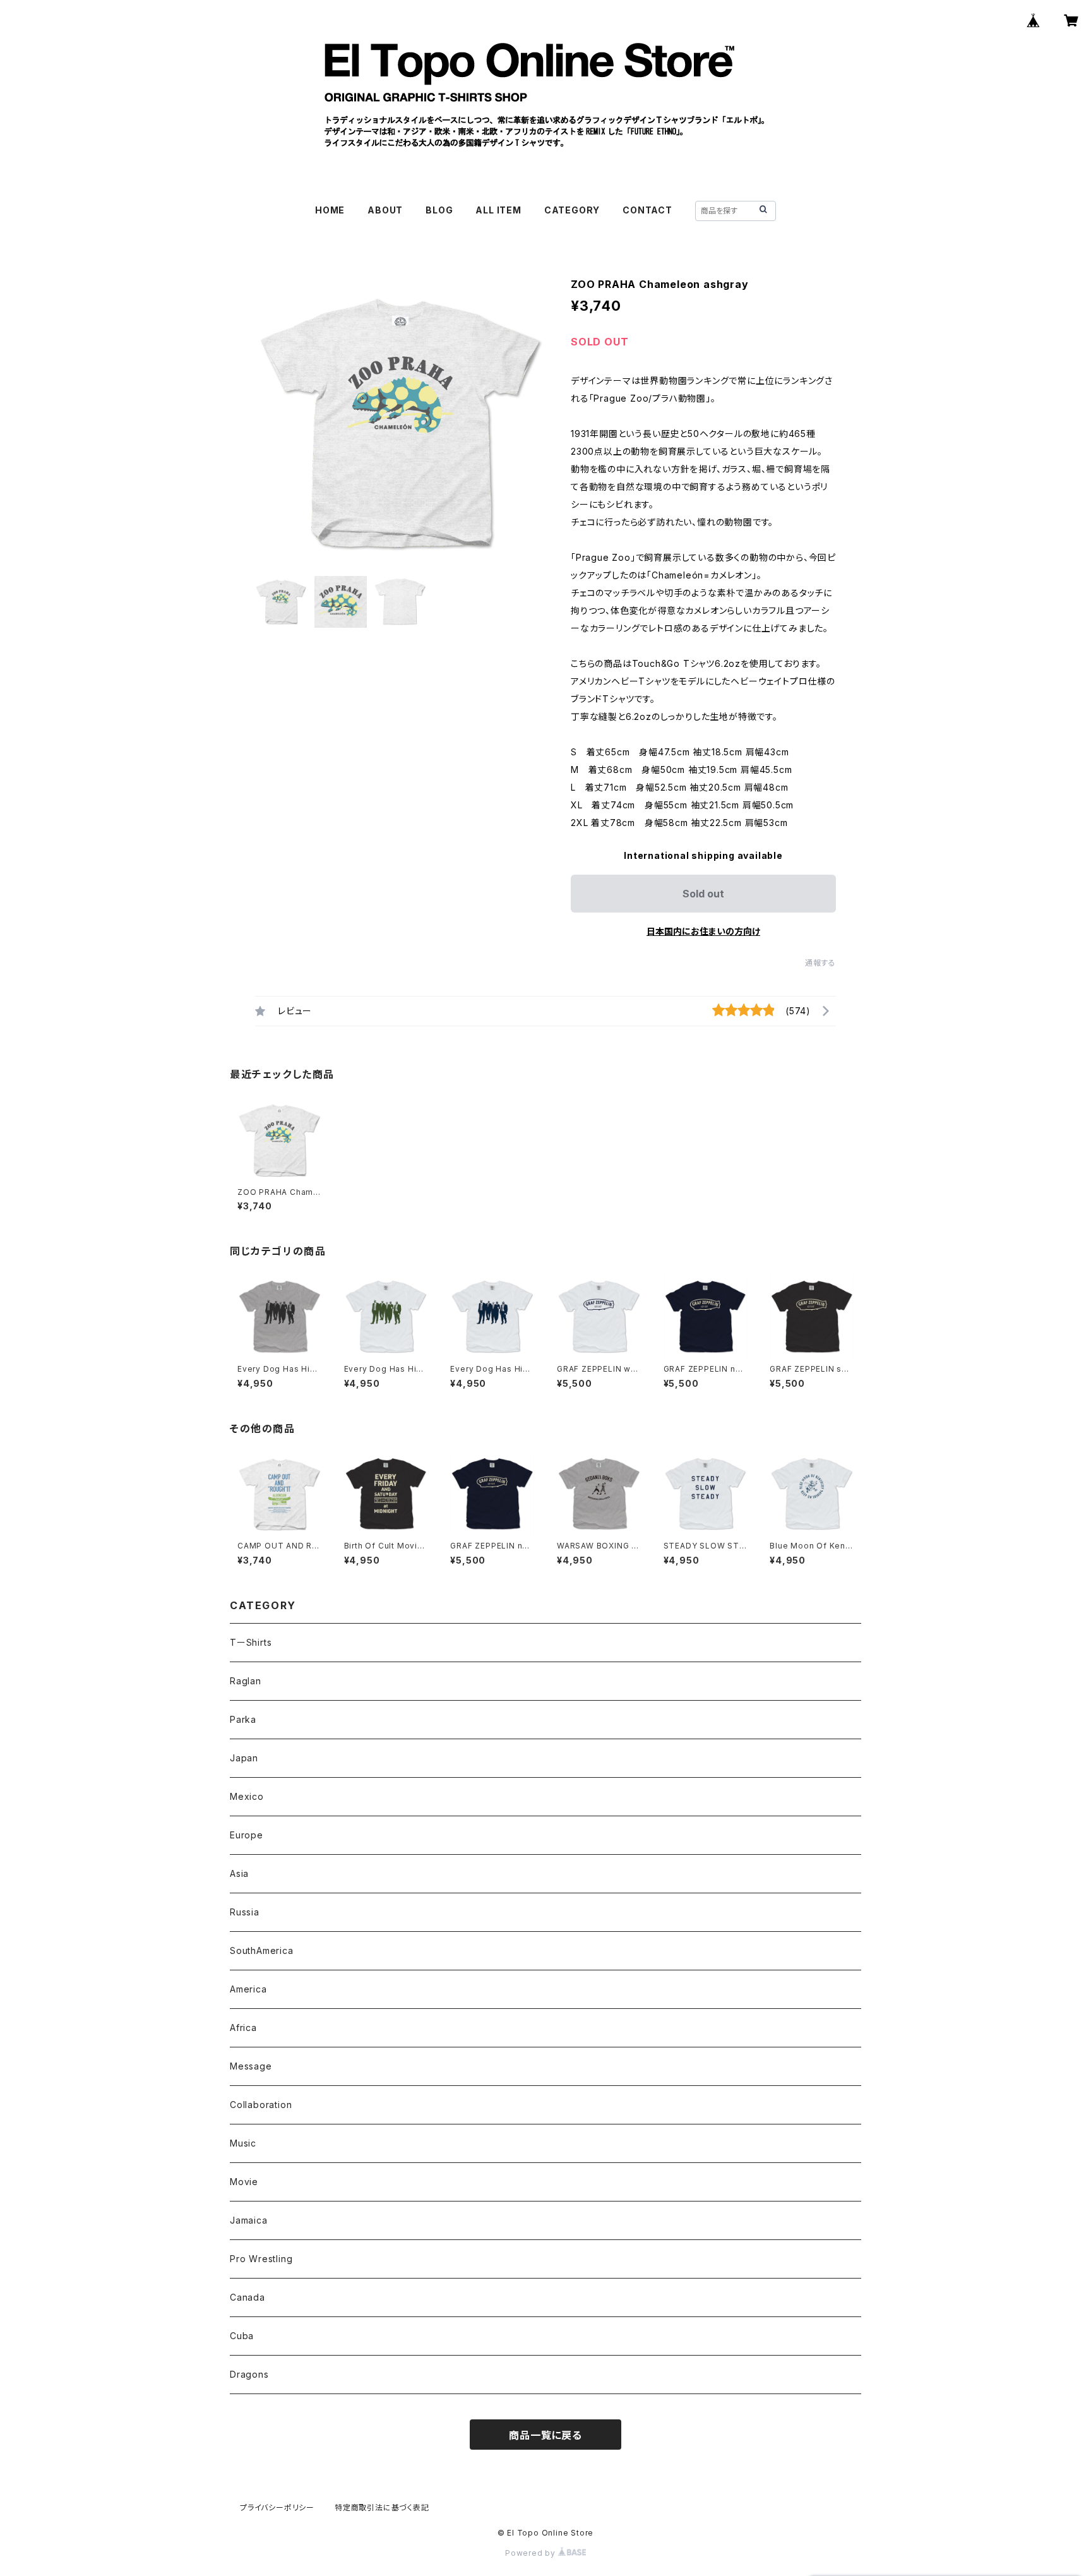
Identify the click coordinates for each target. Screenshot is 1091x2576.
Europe (247, 1835)
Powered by (532, 2553)
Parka (243, 1719)
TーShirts (251, 1642)
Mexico (247, 1796)
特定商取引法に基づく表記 (382, 2507)
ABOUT (385, 210)
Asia (239, 1873)
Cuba (242, 2336)
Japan (244, 1758)
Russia (245, 1912)
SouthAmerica (262, 1950)
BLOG (439, 210)
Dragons (249, 2374)
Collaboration (261, 2105)
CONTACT (647, 210)
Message (251, 2066)
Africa (243, 2028)
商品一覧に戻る (545, 2435)
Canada (247, 2297)
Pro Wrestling (261, 2259)
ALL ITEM (498, 210)
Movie (244, 2182)
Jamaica (249, 2220)
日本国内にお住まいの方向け (703, 931)
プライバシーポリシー (277, 2507)
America (248, 1989)
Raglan (246, 1681)
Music (243, 2143)
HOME (330, 210)
